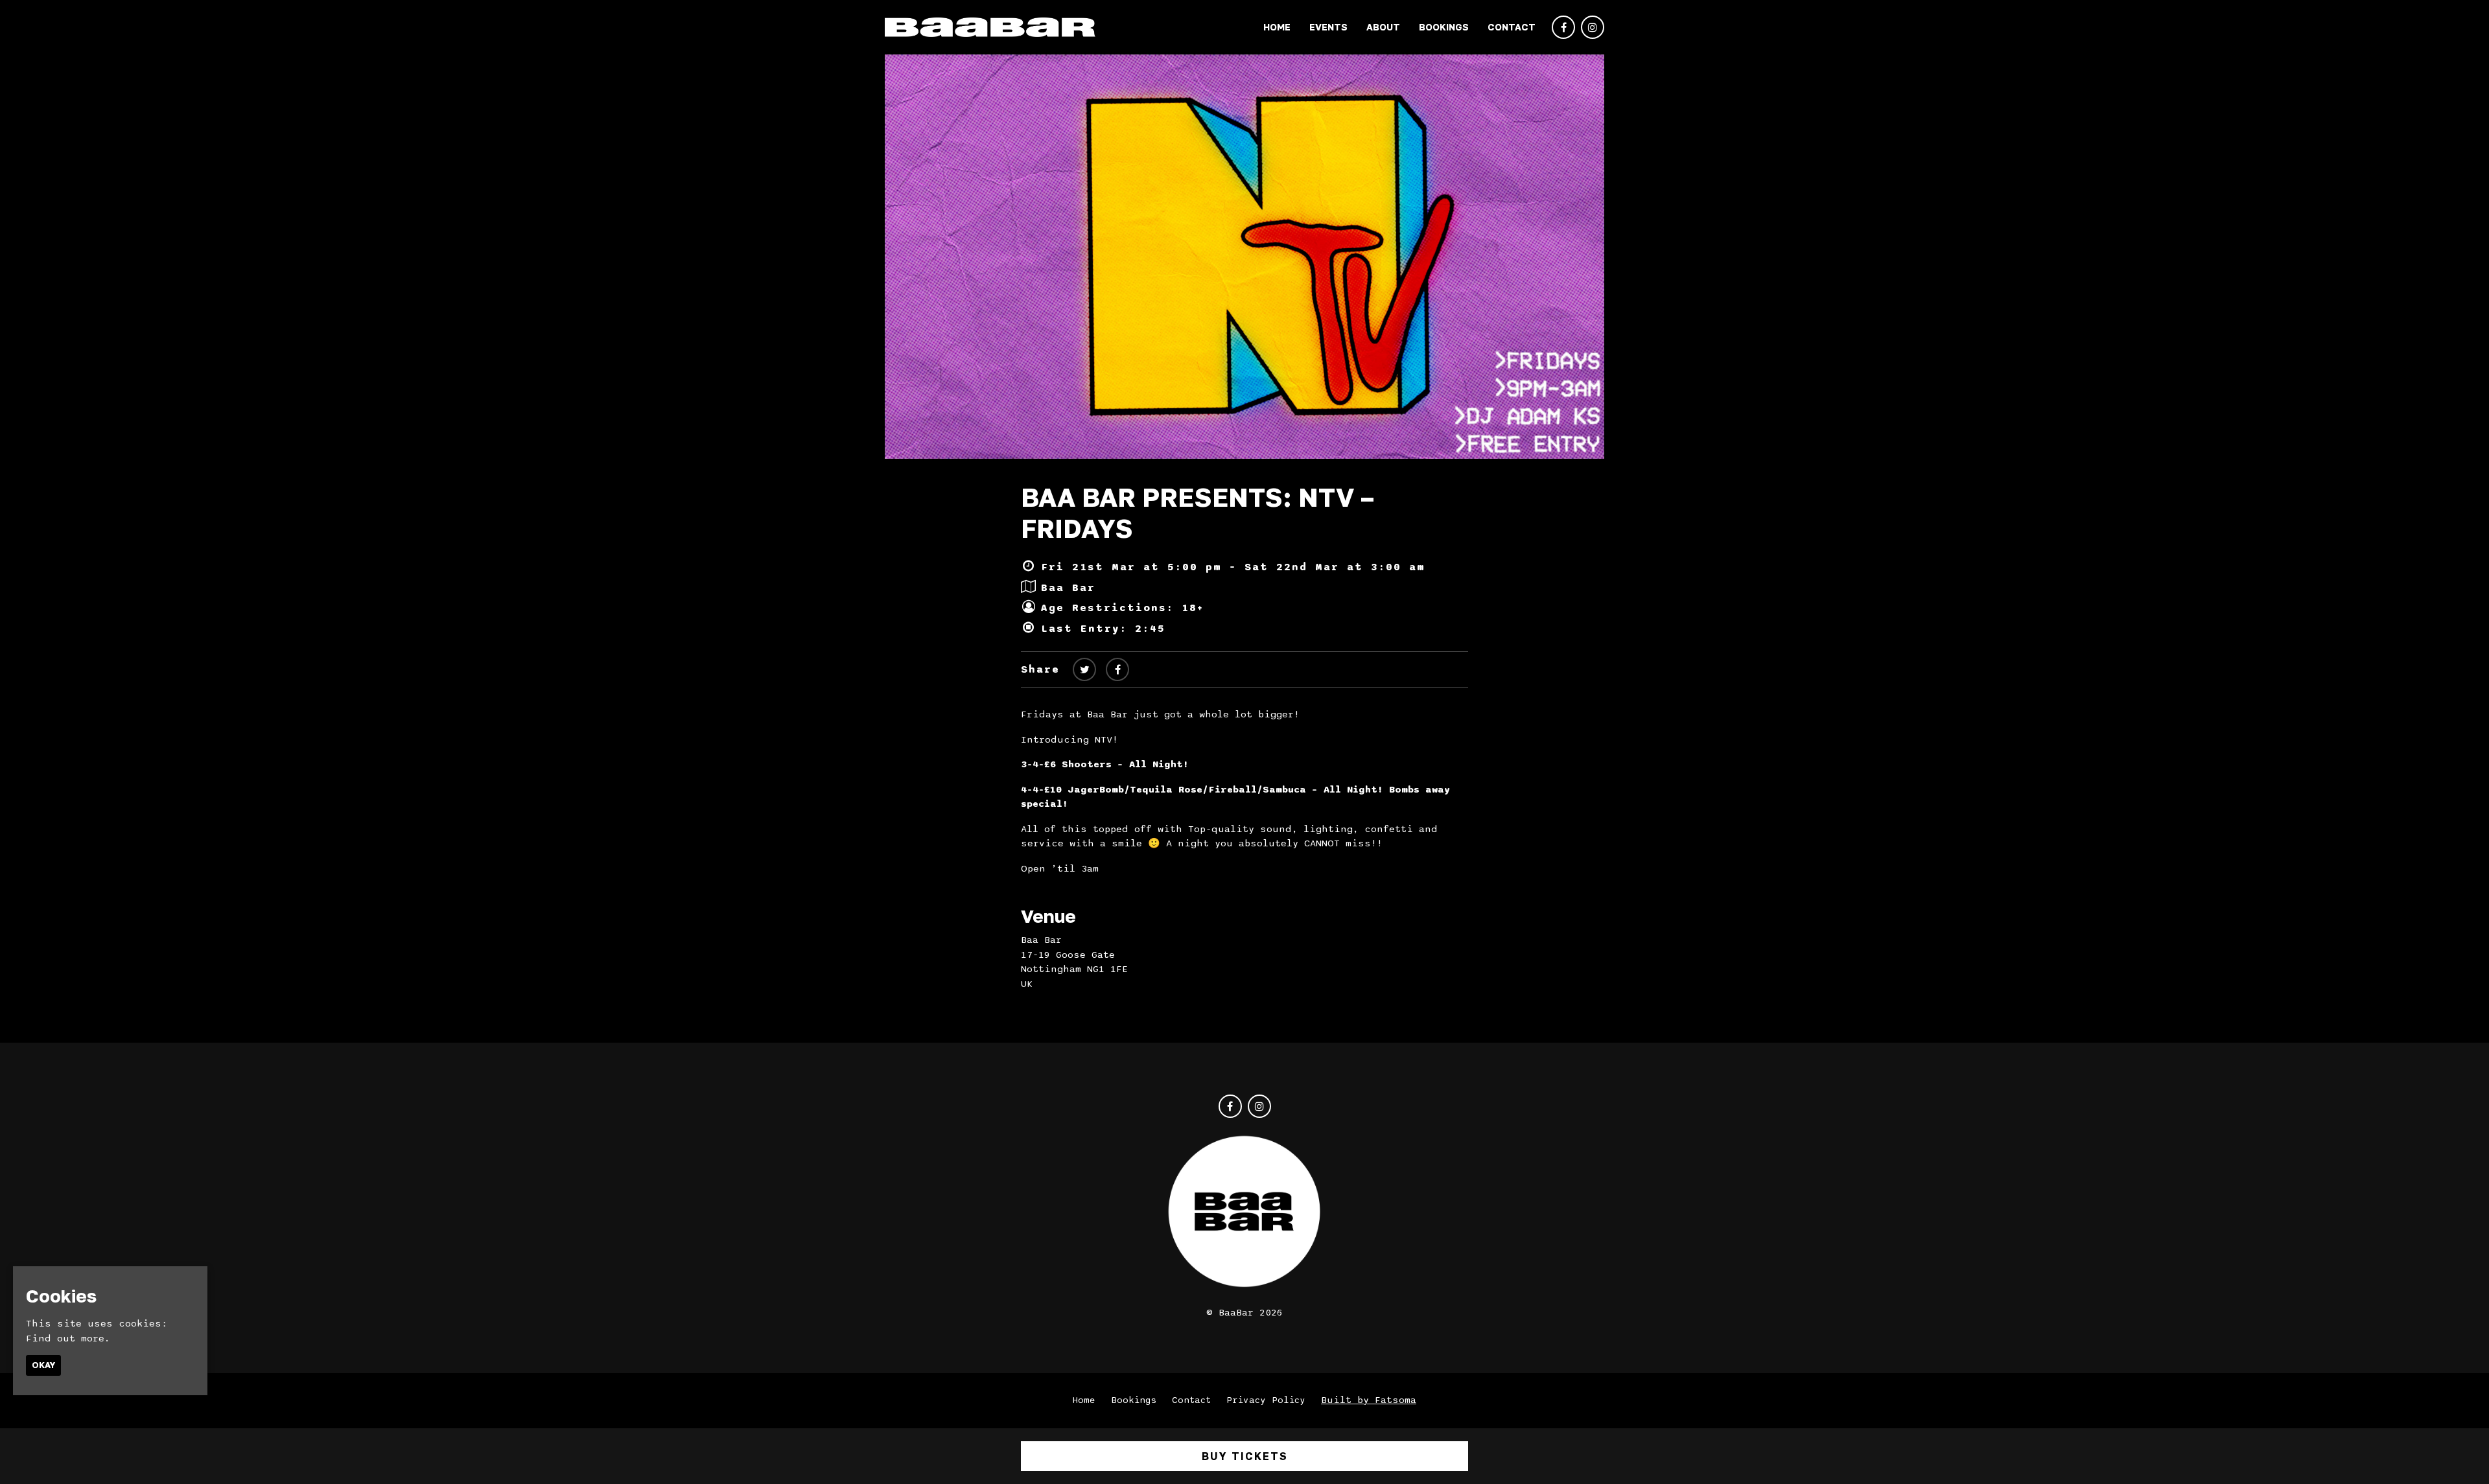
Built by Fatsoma (1369, 1400)
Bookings (1444, 27)
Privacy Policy (1266, 1400)
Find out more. (68, 1338)
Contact (1512, 27)
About (1383, 27)
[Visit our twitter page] (1084, 670)
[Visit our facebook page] (1563, 28)
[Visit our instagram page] (1593, 28)
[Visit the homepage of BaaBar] (990, 27)
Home (1277, 27)
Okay (43, 1365)
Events (1328, 27)
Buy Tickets (1245, 1456)
